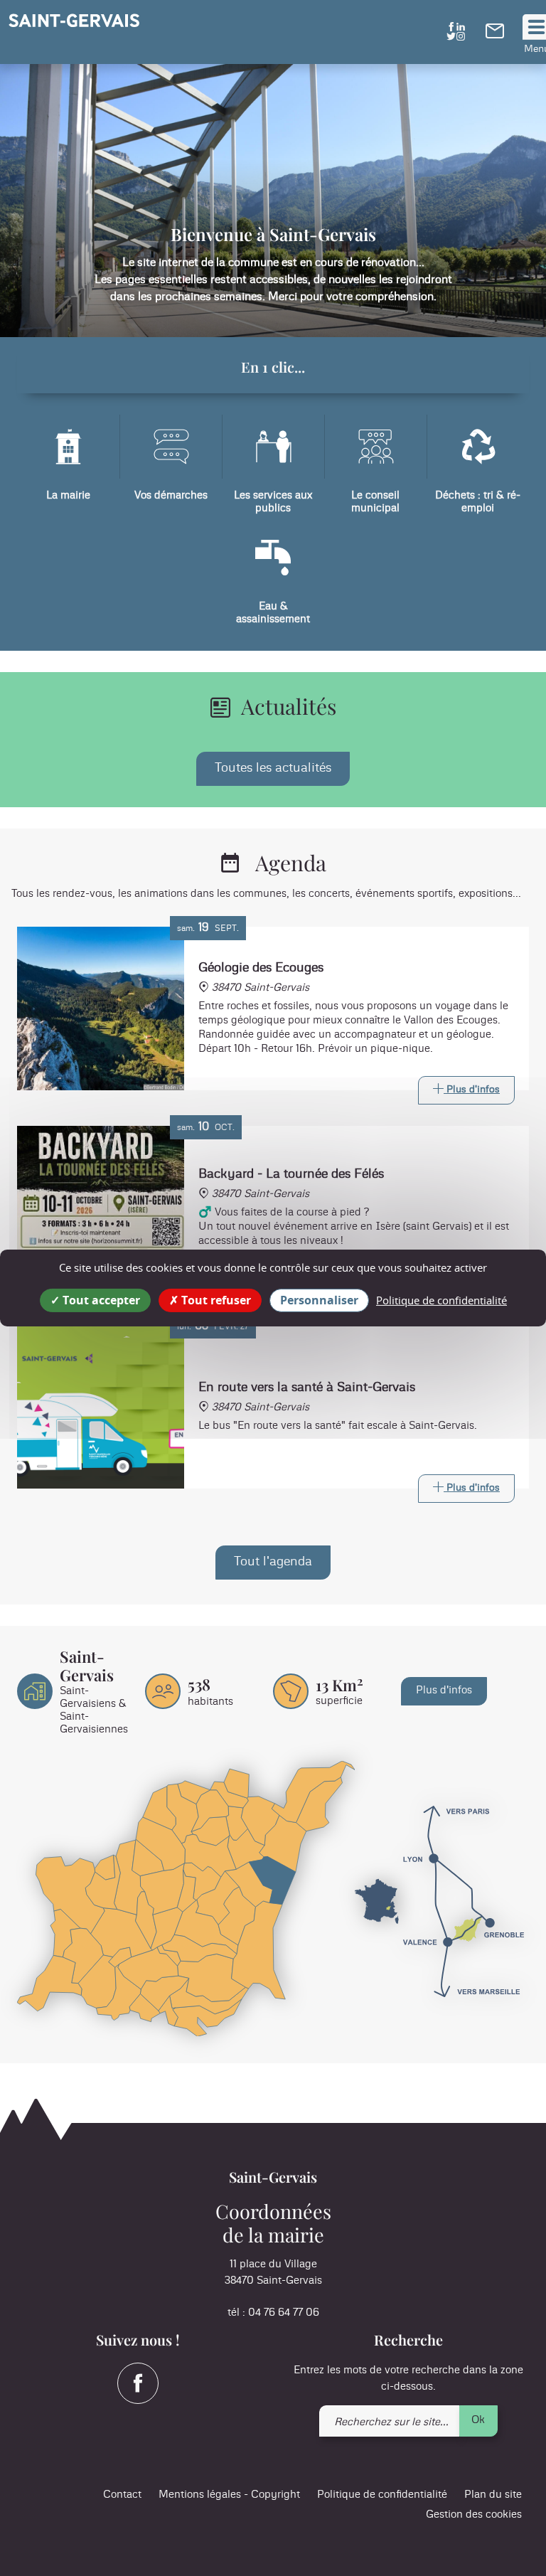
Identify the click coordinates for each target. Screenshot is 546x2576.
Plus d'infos (444, 1690)
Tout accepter (100, 1300)
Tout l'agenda (273, 1562)
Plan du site (493, 2495)
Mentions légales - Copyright (229, 2495)
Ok (478, 2420)
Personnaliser (319, 1300)
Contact (122, 2495)
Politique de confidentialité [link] (441, 1300)
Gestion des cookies (474, 2514)
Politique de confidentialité (382, 2495)
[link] (495, 35)
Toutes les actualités (273, 768)
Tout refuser (215, 1300)
